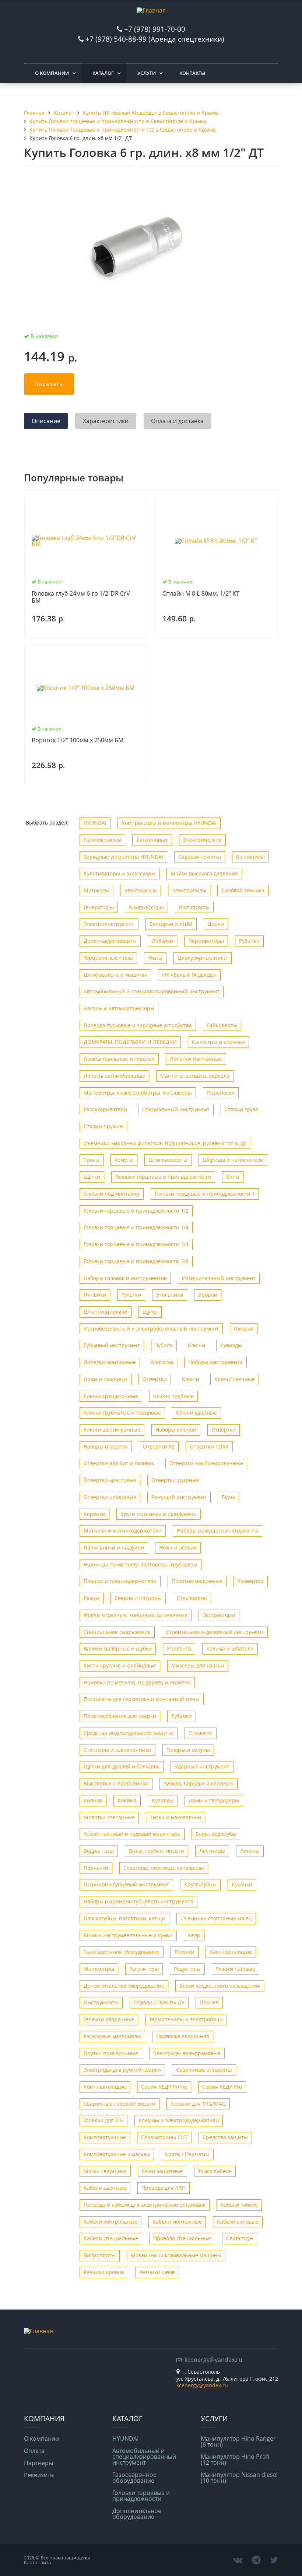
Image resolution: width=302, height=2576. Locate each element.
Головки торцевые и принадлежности (163, 1177)
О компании (52, 73)
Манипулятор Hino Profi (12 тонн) (235, 2460)
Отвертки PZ (159, 1446)
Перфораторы (206, 941)
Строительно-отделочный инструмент (215, 1632)
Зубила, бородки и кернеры (199, 1783)
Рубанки (249, 941)
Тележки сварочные (109, 2019)
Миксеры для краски (198, 1665)
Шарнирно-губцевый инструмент (126, 1884)
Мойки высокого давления (204, 873)
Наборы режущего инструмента (217, 1531)
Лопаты (250, 1851)
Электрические (202, 840)
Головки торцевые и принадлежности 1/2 (136, 1211)
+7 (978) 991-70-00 (155, 29)
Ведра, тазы (99, 1851)
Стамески (201, 1733)
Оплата (34, 2451)
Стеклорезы (192, 1598)
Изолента (179, 1648)
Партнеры (38, 2463)
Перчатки (96, 1868)
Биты (233, 1177)
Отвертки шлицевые (110, 1497)
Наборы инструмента (215, 1362)
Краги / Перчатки (187, 2154)
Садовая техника (200, 857)
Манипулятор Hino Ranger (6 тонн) (238, 2441)
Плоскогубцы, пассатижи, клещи (124, 1918)
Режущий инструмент (179, 1497)
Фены (155, 958)
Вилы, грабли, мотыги (157, 1851)
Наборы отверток (106, 1446)
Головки (244, 1329)
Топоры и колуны (188, 1750)
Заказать (49, 384)
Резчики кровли (104, 2272)
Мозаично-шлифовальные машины (176, 2255)
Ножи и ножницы (106, 1379)
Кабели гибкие (239, 2205)
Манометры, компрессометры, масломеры (138, 1093)
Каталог (103, 73)
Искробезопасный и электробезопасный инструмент (151, 1329)
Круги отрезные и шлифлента (159, 1514)
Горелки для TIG (103, 2120)
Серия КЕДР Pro (222, 2087)
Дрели (216, 924)
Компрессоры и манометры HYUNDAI (169, 823)
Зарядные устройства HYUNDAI (123, 857)
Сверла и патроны (138, 1598)
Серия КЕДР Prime (164, 2087)
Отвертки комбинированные (206, 1463)
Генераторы (99, 907)
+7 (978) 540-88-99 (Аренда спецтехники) (155, 39)
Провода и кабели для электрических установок (145, 2205)
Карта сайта (37, 2562)
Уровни (208, 1295)
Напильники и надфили (114, 1547)
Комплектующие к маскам (117, 2154)
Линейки (95, 1295)
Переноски (221, 1093)
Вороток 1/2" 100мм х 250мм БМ (78, 740)
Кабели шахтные (105, 2188)
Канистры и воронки (218, 1042)
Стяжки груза (241, 1109)
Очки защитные (162, 2171)
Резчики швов (157, 2272)
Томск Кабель (215, 2171)
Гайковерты (222, 1025)
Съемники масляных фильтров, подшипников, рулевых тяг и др (165, 1143)
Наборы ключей (176, 1430)
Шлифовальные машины (115, 975)
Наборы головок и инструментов (125, 1278)
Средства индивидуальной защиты (129, 1733)
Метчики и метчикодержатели (123, 1531)
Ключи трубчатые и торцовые (122, 1413)
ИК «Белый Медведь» (189, 975)
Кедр (194, 1935)
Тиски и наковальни (175, 1817)
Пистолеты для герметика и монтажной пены (142, 1699)
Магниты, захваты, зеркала (195, 1076)
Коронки (94, 1514)
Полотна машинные (197, 1581)
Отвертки (155, 1379)
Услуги (147, 73)
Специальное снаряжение (117, 1632)
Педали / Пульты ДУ (159, 2002)
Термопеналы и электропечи (186, 2019)
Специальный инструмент (176, 1109)
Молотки (162, 1362)
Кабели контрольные (110, 2222)
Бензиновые (152, 840)
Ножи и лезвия (178, 1547)
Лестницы (212, 1851)
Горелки (185, 1952)
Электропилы (189, 890)
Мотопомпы (194, 907)
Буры (228, 1497)
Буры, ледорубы (216, 1834)
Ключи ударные (196, 1413)
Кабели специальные (111, 2238)
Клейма (127, 1800)
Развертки (251, 1581)
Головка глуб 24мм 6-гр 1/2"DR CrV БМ (81, 597)
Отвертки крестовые (110, 1480)
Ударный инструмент (202, 1766)
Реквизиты (39, 2475)
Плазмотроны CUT (164, 2137)
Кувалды (231, 1345)
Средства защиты (225, 2137)
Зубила (164, 1345)
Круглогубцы (200, 1884)
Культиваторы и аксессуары (120, 873)
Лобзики (162, 941)
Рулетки (131, 1295)
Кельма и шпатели (230, 1648)
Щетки (92, 1177)
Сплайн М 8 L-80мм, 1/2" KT (201, 594)
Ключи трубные (173, 1396)
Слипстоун (240, 2238)
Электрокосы (141, 890)
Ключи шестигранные (112, 1430)
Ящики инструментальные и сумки (128, 1935)
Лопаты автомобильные (114, 1076)
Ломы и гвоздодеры (214, 1800)
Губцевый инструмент (112, 1345)
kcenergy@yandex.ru (213, 2360)
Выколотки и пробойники (116, 1783)
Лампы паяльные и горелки (119, 1059)
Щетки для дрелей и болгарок (122, 1766)
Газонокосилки (102, 840)
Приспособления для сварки (120, 1716)
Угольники (170, 1295)
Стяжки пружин (103, 1126)
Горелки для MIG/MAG (198, 2104)
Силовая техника (243, 890)
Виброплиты (100, 2255)
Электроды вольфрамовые (187, 2053)
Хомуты (124, 1160)
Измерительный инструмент (219, 1278)
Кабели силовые (238, 2222)
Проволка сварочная (183, 2036)
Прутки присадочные (111, 2053)
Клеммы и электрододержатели (179, 2120)
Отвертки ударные (175, 1480)
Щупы (150, 1312)
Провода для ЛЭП (164, 2188)
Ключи (196, 1345)
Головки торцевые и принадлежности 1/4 (136, 1227)
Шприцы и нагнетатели (233, 1160)
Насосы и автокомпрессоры (119, 1008)
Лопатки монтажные (196, 1059)
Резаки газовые (236, 1969)
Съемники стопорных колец (216, 1918)
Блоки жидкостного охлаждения (220, 1986)
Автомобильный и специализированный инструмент (152, 991)
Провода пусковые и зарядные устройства (138, 1025)
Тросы (92, 1160)
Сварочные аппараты (204, 2070)
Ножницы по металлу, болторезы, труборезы (141, 1564)
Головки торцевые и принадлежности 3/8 (136, 1261)
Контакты (192, 73)
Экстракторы (219, 1615)
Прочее (209, 2002)
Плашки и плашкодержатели (120, 1581)
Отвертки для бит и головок (119, 1463)
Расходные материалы (112, 2036)
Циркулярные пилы (203, 958)
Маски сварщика (105, 2171)
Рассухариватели (105, 1109)
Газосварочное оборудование (122, 1952)
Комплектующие (231, 1952)
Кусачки (242, 1884)
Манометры (99, 1969)
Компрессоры (146, 907)
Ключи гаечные (235, 1379)
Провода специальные (182, 2238)
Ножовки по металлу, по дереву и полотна (137, 1682)
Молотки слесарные (109, 1817)
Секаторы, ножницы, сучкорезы (164, 1868)
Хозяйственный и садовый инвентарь (132, 1834)
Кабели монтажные (177, 2222)
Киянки (93, 1800)
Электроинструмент (109, 924)
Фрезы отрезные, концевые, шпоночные (136, 1615)
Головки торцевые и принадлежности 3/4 (136, 1244)
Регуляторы (144, 1969)
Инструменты (101, 2002)
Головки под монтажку (112, 1194)
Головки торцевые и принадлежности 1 (205, 1194)
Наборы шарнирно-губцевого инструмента (138, 1901)
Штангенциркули (106, 1312)
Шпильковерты (168, 1160)
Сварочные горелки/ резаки (120, 2104)
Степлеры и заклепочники (117, 1750)
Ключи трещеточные (111, 1396)
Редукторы (187, 1969)
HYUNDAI (95, 823)
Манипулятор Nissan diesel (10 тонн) (239, 2478)
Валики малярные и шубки (118, 1648)
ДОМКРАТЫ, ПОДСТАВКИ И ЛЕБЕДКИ (130, 1042)
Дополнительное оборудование (124, 1986)
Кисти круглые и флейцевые (120, 1665)
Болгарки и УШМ (171, 924)
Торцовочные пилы (108, 958)
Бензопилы (250, 857)
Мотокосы (96, 890)
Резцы (92, 1598)
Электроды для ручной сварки (122, 2070)
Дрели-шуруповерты (110, 941)
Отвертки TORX (209, 1446)
